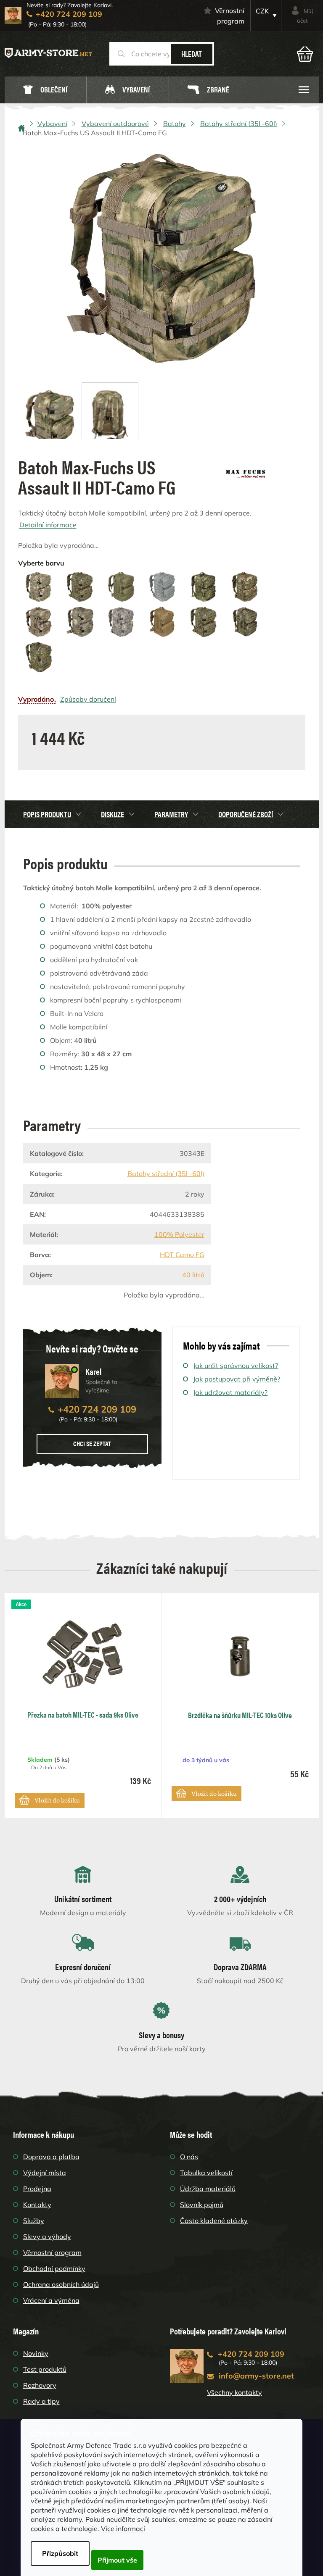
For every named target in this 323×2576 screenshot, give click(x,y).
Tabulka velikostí (206, 2173)
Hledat (192, 54)
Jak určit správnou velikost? (236, 1366)
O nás (189, 2157)
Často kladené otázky (214, 2221)
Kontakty (37, 2205)
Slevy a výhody (47, 2237)
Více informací (123, 2529)
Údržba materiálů (208, 2189)
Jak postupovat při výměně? (237, 1379)
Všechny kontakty (234, 2392)
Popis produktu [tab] (47, 814)
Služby (34, 2221)
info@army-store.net (256, 2376)
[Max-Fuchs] (246, 471)
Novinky (36, 2353)
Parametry (171, 814)
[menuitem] (45, 90)
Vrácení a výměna (51, 2300)
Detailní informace (48, 525)
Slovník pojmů (202, 2205)
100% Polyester (179, 1234)
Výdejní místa (45, 2173)
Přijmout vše (117, 2560)
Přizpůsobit (60, 2553)
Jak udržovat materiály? (230, 1392)
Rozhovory (40, 2385)
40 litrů (193, 1275)
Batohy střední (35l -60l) (166, 1174)
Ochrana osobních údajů (61, 2284)
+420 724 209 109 (97, 1409)
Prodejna (37, 2189)
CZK (262, 11)
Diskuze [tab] (113, 814)
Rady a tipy (41, 2401)
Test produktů (45, 2369)
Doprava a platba (51, 2157)
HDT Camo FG (182, 1255)
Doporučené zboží (246, 814)
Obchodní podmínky (54, 2268)
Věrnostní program (230, 16)
